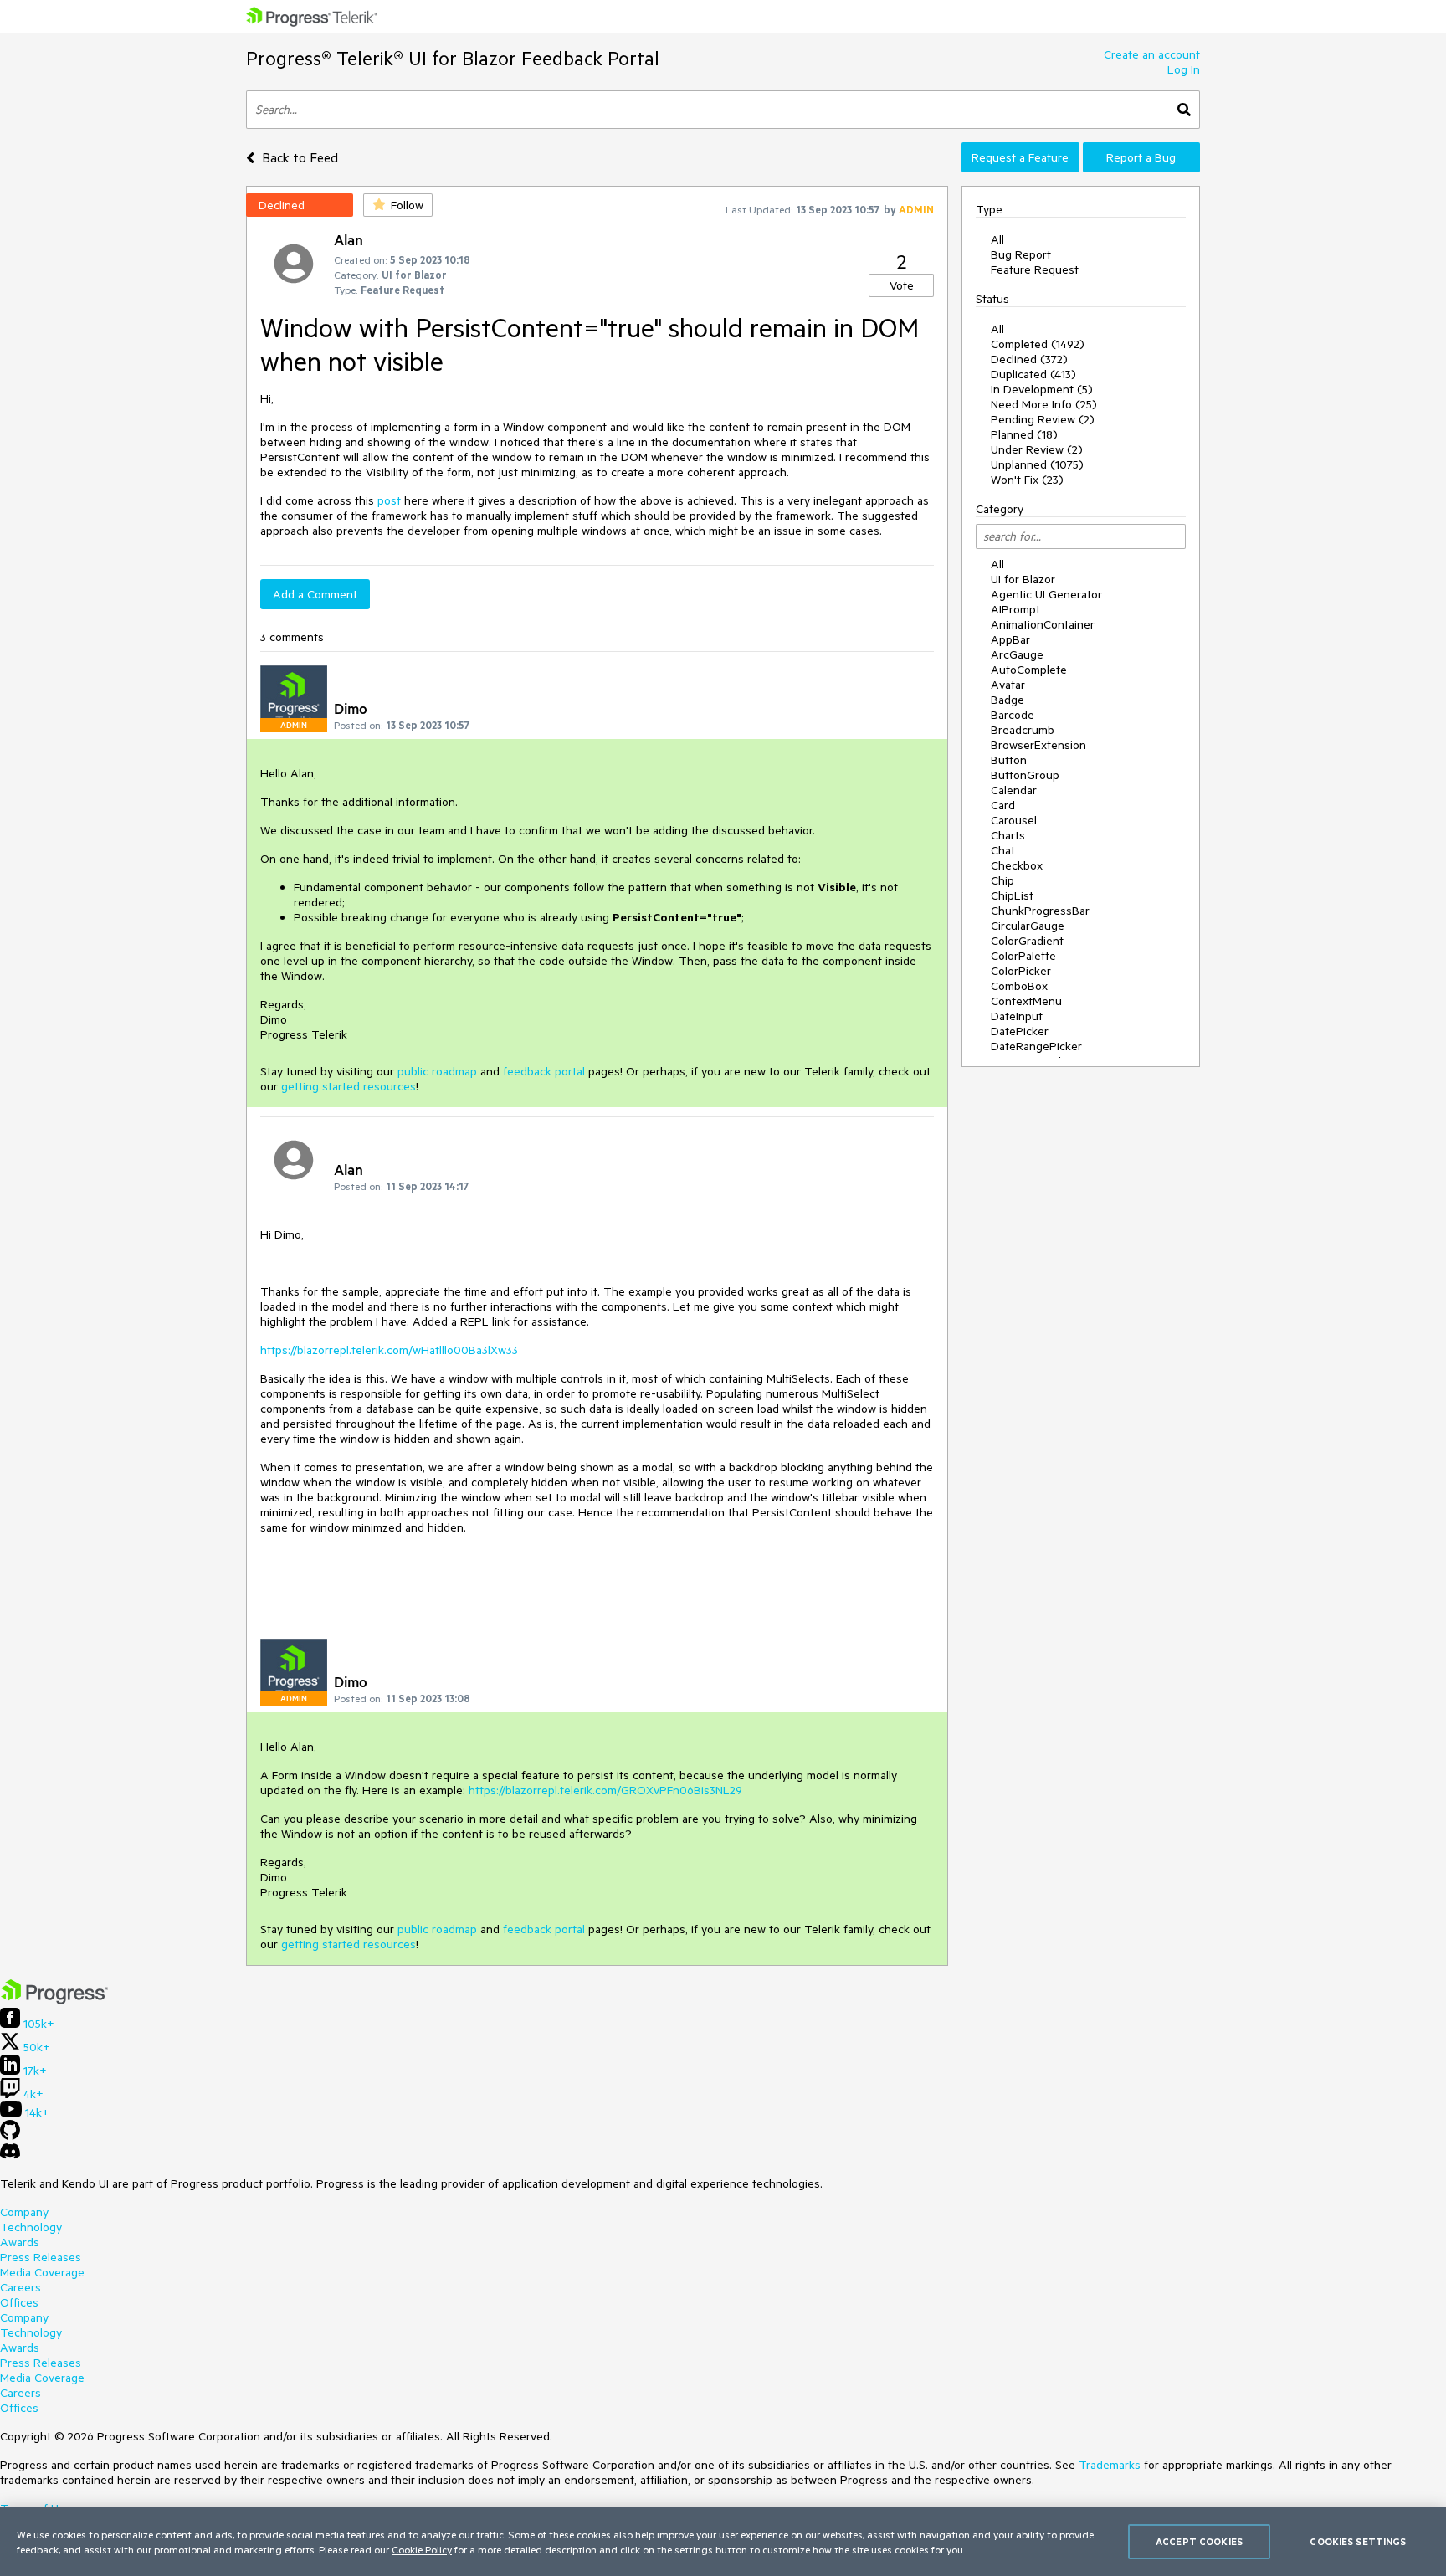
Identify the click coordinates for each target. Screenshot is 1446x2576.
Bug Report (1021, 254)
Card (1003, 805)
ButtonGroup (1025, 775)
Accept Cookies (1199, 2541)
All (997, 239)
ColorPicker (1021, 971)
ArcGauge (1017, 654)
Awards (20, 2242)
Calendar (1014, 790)
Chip (1002, 880)
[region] (723, 2542)
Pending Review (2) (1043, 419)
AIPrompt (1015, 609)
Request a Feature (1020, 157)
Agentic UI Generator (1046, 594)
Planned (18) (1024, 434)
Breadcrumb (1023, 730)
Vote (902, 285)
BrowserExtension (1038, 745)
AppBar (1010, 639)
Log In (1184, 69)
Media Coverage (42, 2272)
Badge (1008, 700)
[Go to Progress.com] (54, 2000)
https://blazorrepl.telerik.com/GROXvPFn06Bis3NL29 (605, 1790)
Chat (1003, 850)
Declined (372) (1029, 359)
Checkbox (1017, 865)
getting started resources (349, 1086)
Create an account (1152, 54)
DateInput (1017, 1016)
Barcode (1013, 715)
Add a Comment (315, 594)
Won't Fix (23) (1027, 480)
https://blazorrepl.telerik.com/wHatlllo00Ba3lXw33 (389, 1350)
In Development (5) (1042, 389)
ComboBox (1019, 986)
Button (1009, 760)
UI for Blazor (1023, 579)
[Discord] (10, 2155)
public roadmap (437, 1071)
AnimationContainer (1043, 624)
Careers (21, 2287)
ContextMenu (1026, 1001)
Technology (31, 2227)
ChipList (1012, 895)
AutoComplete (1029, 670)
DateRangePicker (1036, 1046)
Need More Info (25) (1044, 404)
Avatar (1008, 685)
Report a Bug (1141, 157)
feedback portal (544, 1071)
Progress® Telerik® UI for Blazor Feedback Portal (453, 58)
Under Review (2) (1037, 449)
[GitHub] (10, 2136)
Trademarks (1110, 2465)
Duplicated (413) (1033, 374)
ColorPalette (1023, 956)
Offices (19, 2302)
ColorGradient (1027, 941)
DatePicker (1020, 1031)
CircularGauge (1028, 926)
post (389, 500)
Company (24, 2212)
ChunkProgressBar (1040, 911)
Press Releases (41, 2257)
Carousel (1014, 820)
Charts (1008, 835)
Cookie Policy (422, 2549)
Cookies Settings (1358, 2541)
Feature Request (1035, 269)
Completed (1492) (1038, 344)
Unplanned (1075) (1037, 464)
